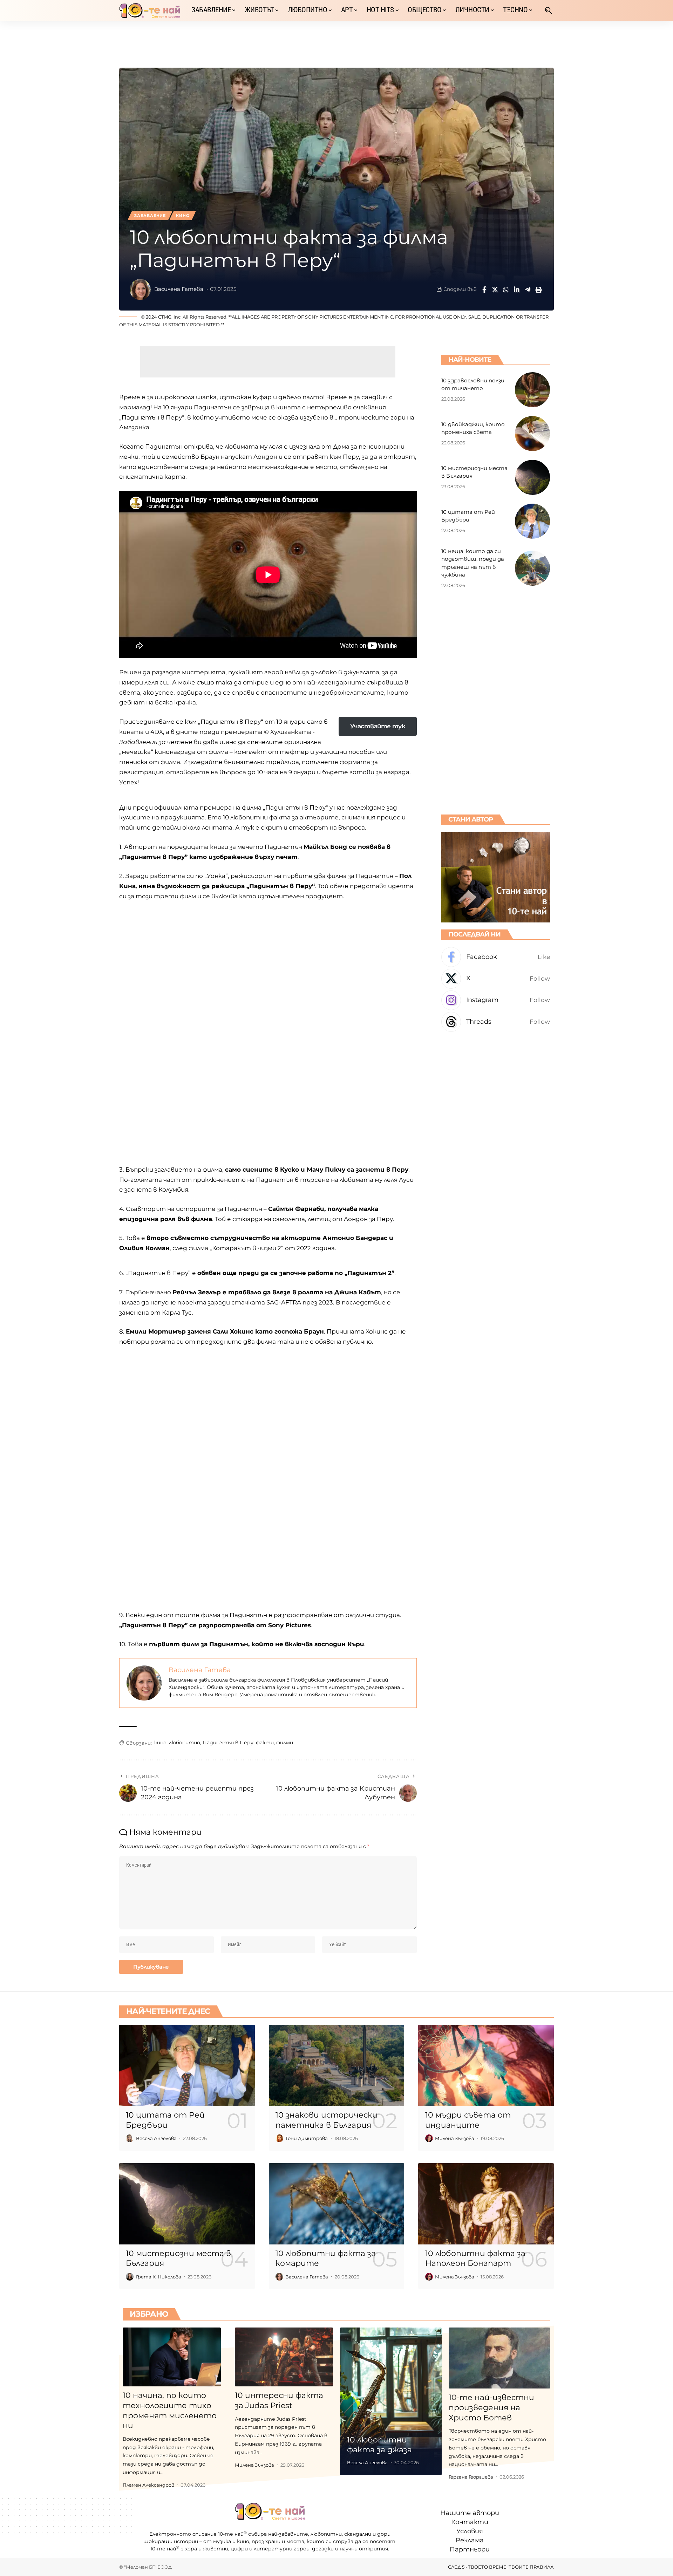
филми (285, 1743)
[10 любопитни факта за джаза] (391, 2401)
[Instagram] (496, 1000)
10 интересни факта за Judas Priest (279, 2400)
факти (265, 1743)
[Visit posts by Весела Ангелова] (130, 2138)
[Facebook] (496, 957)
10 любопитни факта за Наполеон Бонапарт (475, 2258)
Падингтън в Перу (228, 1743)
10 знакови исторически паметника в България (327, 2120)
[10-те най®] (150, 11)
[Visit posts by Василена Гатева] (140, 289)
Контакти (470, 2522)
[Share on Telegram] (528, 289)
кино (160, 1743)
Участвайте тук (378, 726)
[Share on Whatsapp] (506, 289)
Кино (183, 216)
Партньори (470, 2549)
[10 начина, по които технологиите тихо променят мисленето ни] (172, 2357)
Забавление (150, 216)
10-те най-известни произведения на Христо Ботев (491, 2407)
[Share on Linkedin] (517, 289)
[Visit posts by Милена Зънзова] (429, 2138)
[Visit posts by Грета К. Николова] (130, 2277)
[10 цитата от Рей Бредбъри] (532, 521)
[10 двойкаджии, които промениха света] (532, 434)
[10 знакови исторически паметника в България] (337, 2065)
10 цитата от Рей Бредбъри (165, 2120)
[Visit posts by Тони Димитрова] (279, 2138)
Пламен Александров (148, 2485)
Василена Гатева (179, 289)
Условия (470, 2531)
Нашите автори (470, 2513)
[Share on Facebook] (484, 289)
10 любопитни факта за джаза (379, 2445)
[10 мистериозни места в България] (532, 477)
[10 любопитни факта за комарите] (337, 2204)
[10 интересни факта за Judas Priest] (284, 2357)
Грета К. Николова (159, 2277)
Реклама (470, 2540)
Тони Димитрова (307, 2138)
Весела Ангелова (156, 2138)
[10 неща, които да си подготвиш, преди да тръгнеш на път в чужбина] (532, 568)
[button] (549, 11)
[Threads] (496, 1022)
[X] (496, 979)
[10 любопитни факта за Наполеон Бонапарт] (486, 2204)
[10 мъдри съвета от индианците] (486, 2065)
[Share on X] (495, 289)
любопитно (185, 1743)
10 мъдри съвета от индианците (468, 2120)
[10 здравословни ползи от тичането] (532, 390)
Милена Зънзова (455, 2138)
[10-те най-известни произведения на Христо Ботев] (499, 2358)
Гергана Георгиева (471, 2477)
